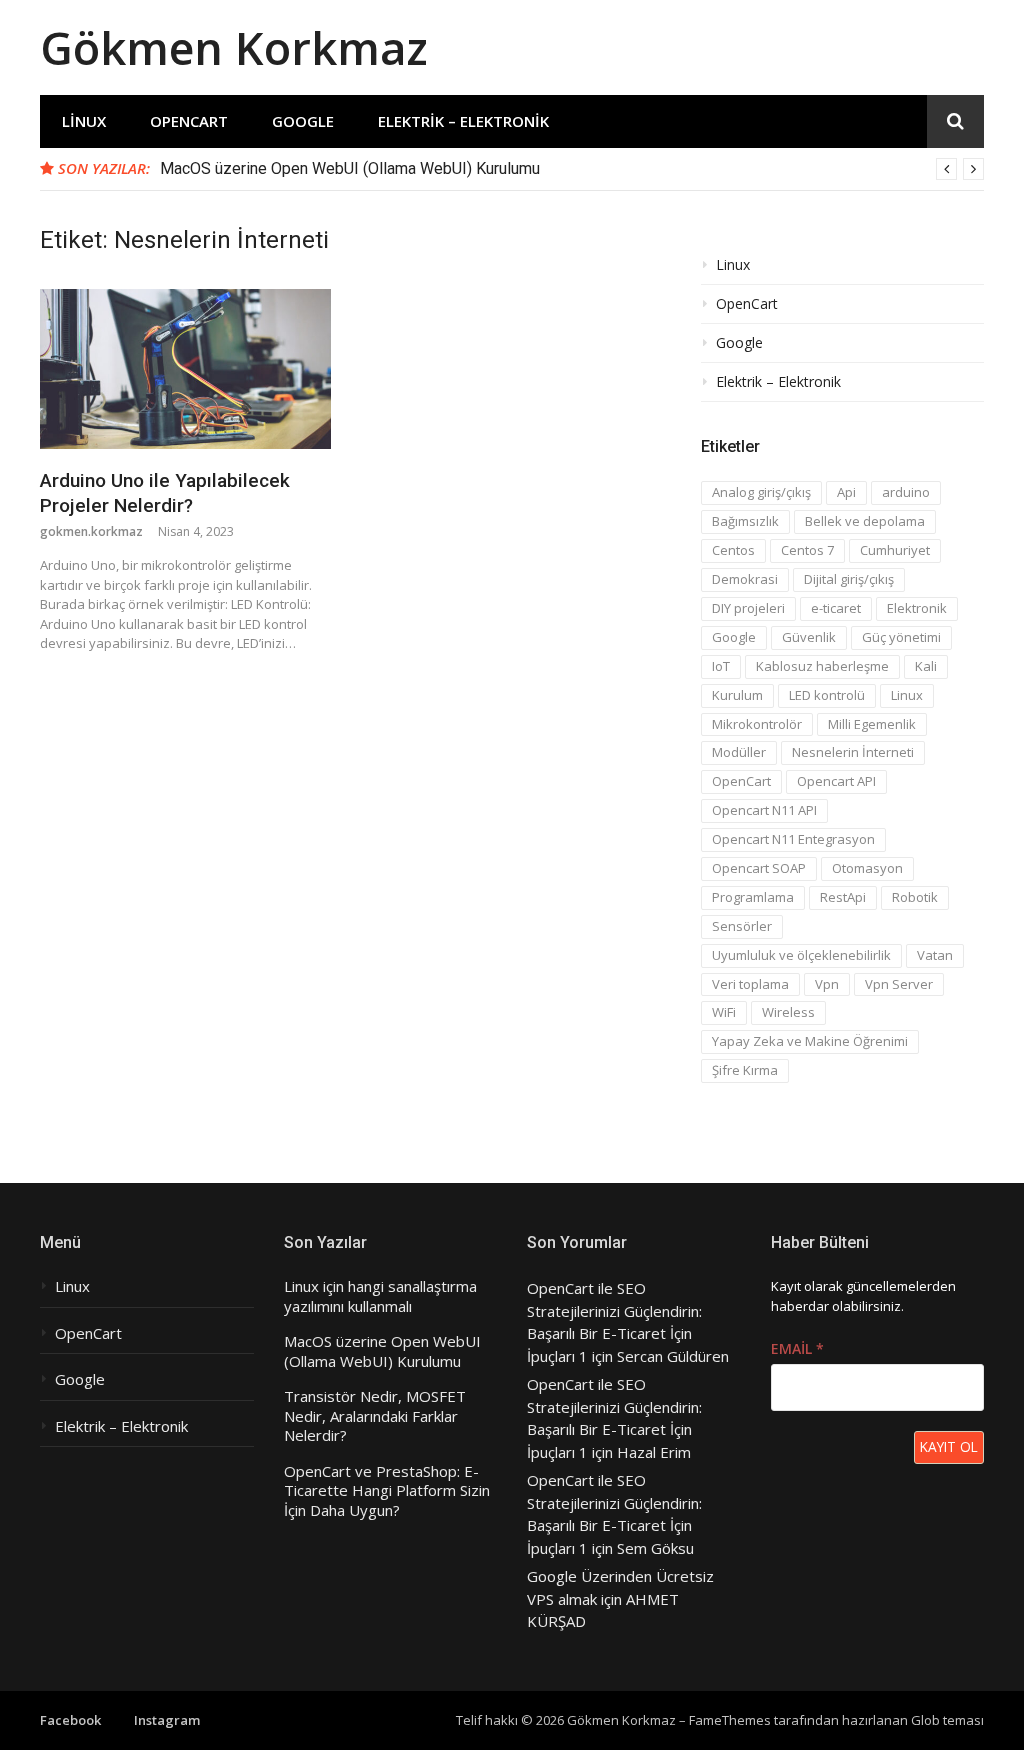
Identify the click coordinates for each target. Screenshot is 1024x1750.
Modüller (739, 752)
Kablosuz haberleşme (822, 666)
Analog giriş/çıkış (761, 492)
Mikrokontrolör (757, 724)
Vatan (935, 955)
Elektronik (917, 608)
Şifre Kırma (745, 1070)
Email (797, 1348)
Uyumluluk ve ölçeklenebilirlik (801, 955)
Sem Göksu (655, 1548)
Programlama (753, 897)
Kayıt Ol (949, 1446)
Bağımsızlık (745, 521)
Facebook (70, 1720)
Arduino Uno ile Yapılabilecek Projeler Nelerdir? (165, 493)
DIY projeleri (748, 608)
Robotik (915, 897)
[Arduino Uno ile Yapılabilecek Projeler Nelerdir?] (185, 369)
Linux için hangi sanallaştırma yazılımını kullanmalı (380, 1296)
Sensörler (742, 926)
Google (303, 121)
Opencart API (836, 781)
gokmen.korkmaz (91, 531)
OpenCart (189, 121)
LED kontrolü (827, 695)
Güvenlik (809, 637)
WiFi (724, 1012)
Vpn (827, 984)
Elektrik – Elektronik (463, 121)
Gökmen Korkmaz (234, 47)
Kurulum (737, 695)
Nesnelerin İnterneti (853, 752)
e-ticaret (836, 608)
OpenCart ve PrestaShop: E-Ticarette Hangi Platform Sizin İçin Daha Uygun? (387, 1491)
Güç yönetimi (901, 637)
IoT (721, 666)
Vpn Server (899, 984)
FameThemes (730, 1720)
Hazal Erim (654, 1452)
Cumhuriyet (895, 550)
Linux (84, 121)
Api (846, 492)
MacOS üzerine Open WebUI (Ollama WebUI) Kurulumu (350, 168)
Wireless (788, 1012)
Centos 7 (807, 550)
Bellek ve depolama (865, 521)
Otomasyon (867, 868)
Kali (926, 666)
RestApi (843, 897)
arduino (906, 492)
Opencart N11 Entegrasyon (793, 839)
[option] (572, 169)
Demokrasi (745, 579)
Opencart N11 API (764, 810)
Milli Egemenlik (872, 724)
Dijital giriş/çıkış (849, 579)
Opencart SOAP (759, 868)
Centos (733, 550)
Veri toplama (750, 984)
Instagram (167, 1720)
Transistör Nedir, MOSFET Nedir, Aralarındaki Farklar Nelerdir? (375, 1416)
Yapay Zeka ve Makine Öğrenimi (810, 1041)
